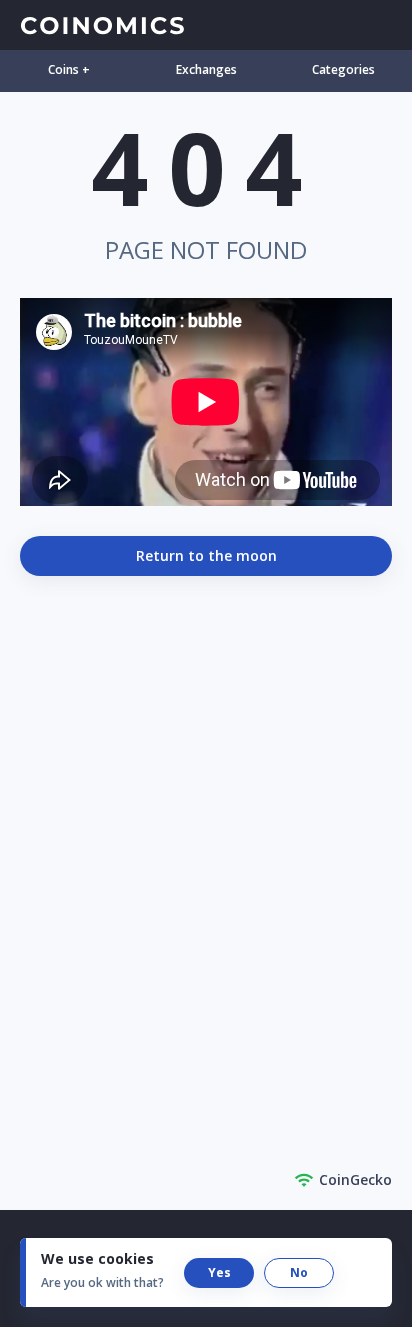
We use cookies (97, 1258)
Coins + (69, 69)
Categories (343, 69)
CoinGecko (355, 1179)
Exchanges (206, 69)
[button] (219, 1273)
